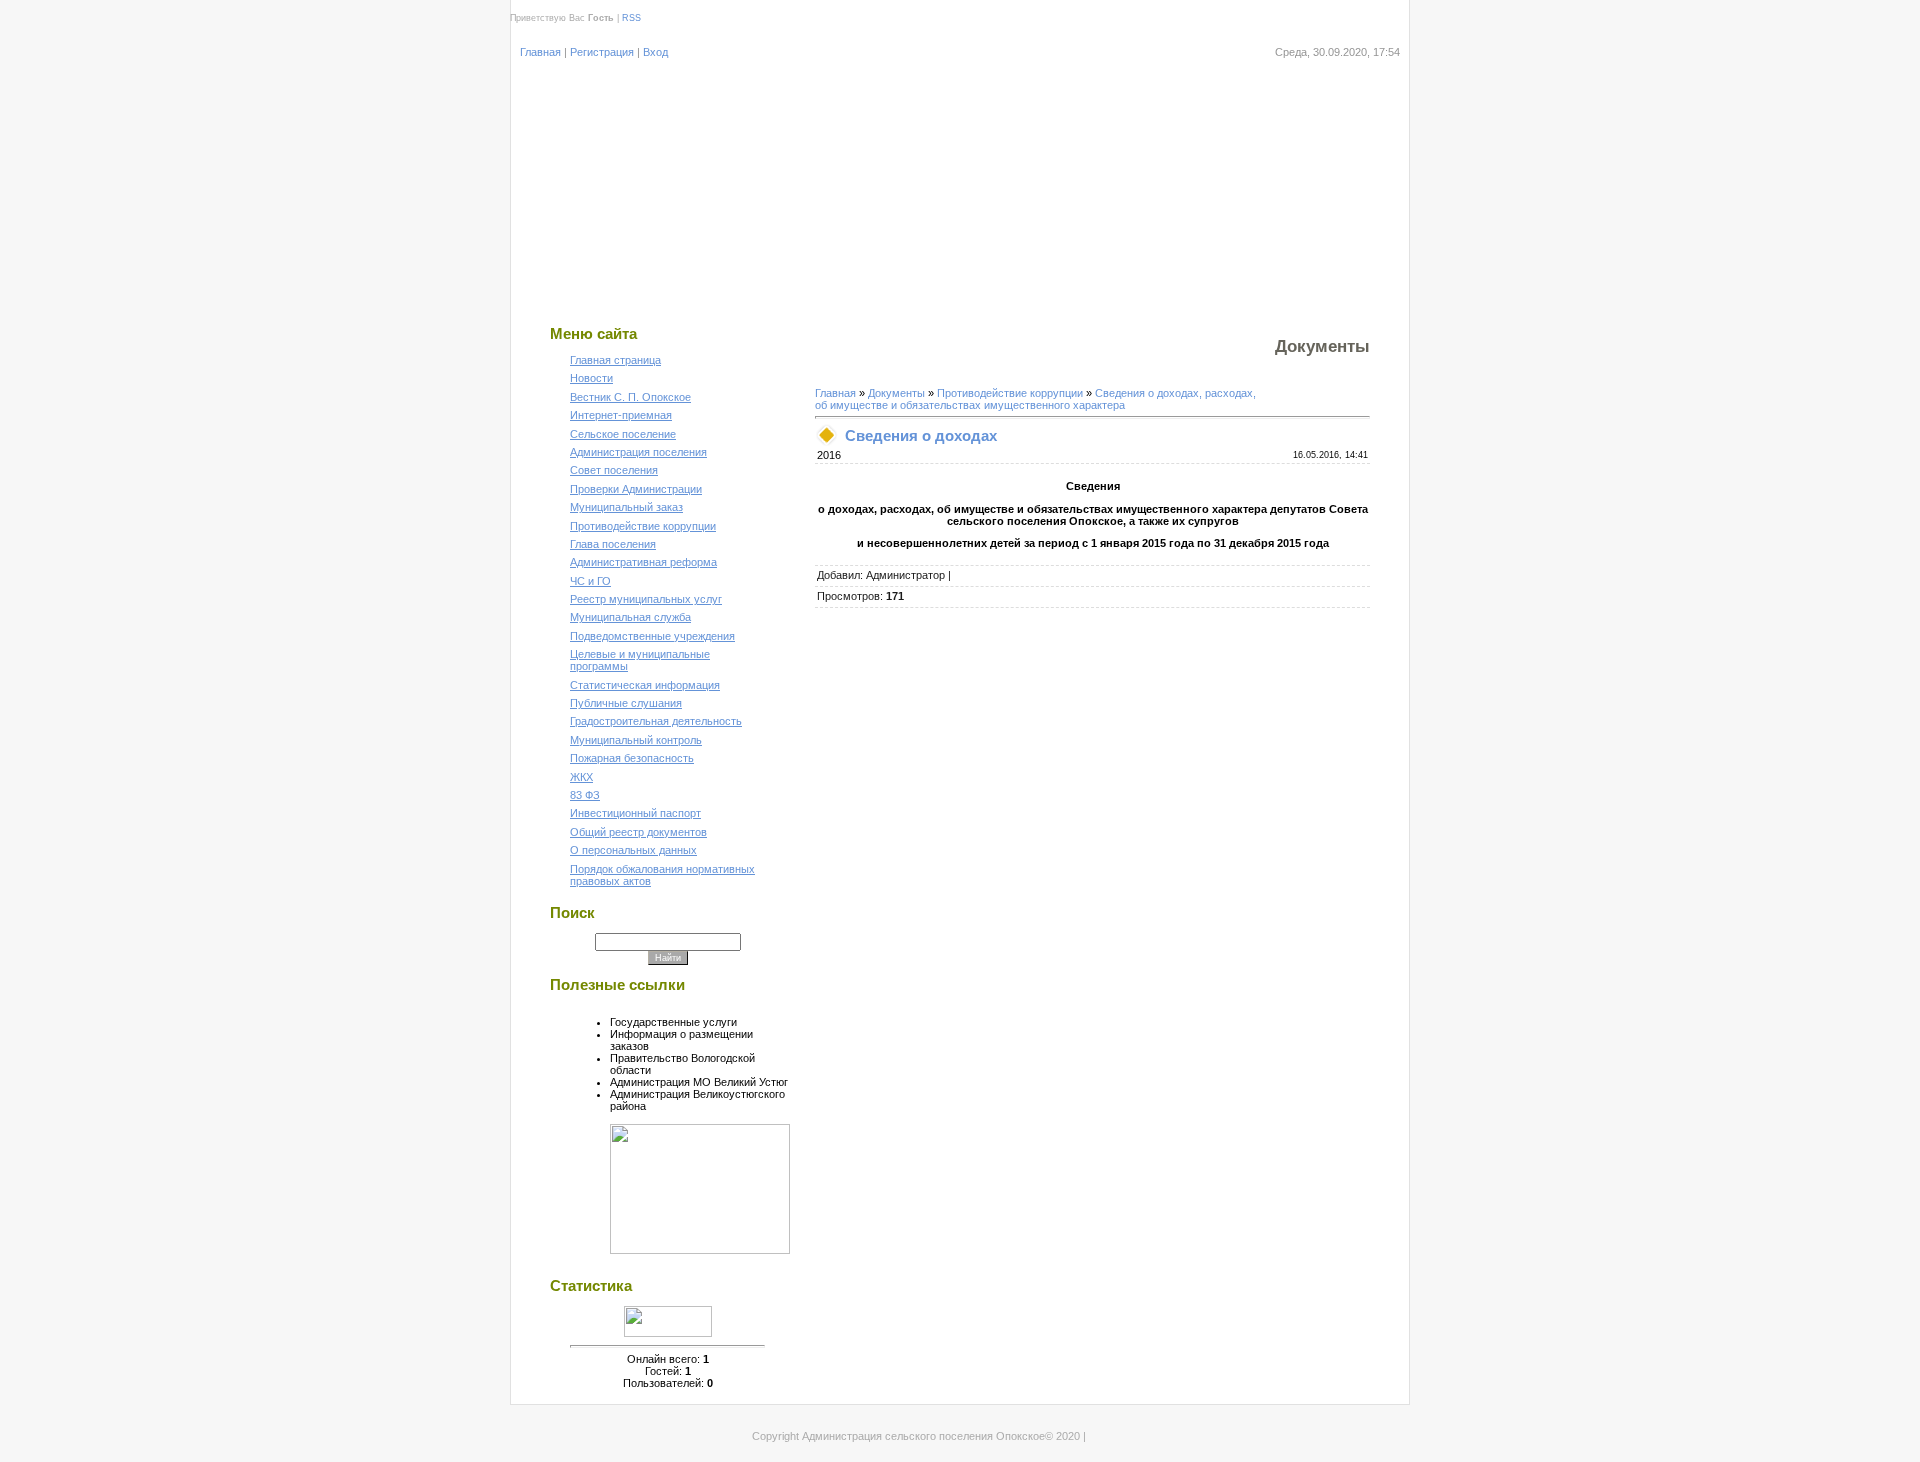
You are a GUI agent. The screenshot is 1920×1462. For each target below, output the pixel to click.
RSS (631, 18)
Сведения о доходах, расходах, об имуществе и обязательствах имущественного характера (1035, 399)
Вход (655, 52)
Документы (896, 393)
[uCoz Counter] (668, 1333)
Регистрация (602, 52)
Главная (540, 52)
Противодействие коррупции (1010, 393)
